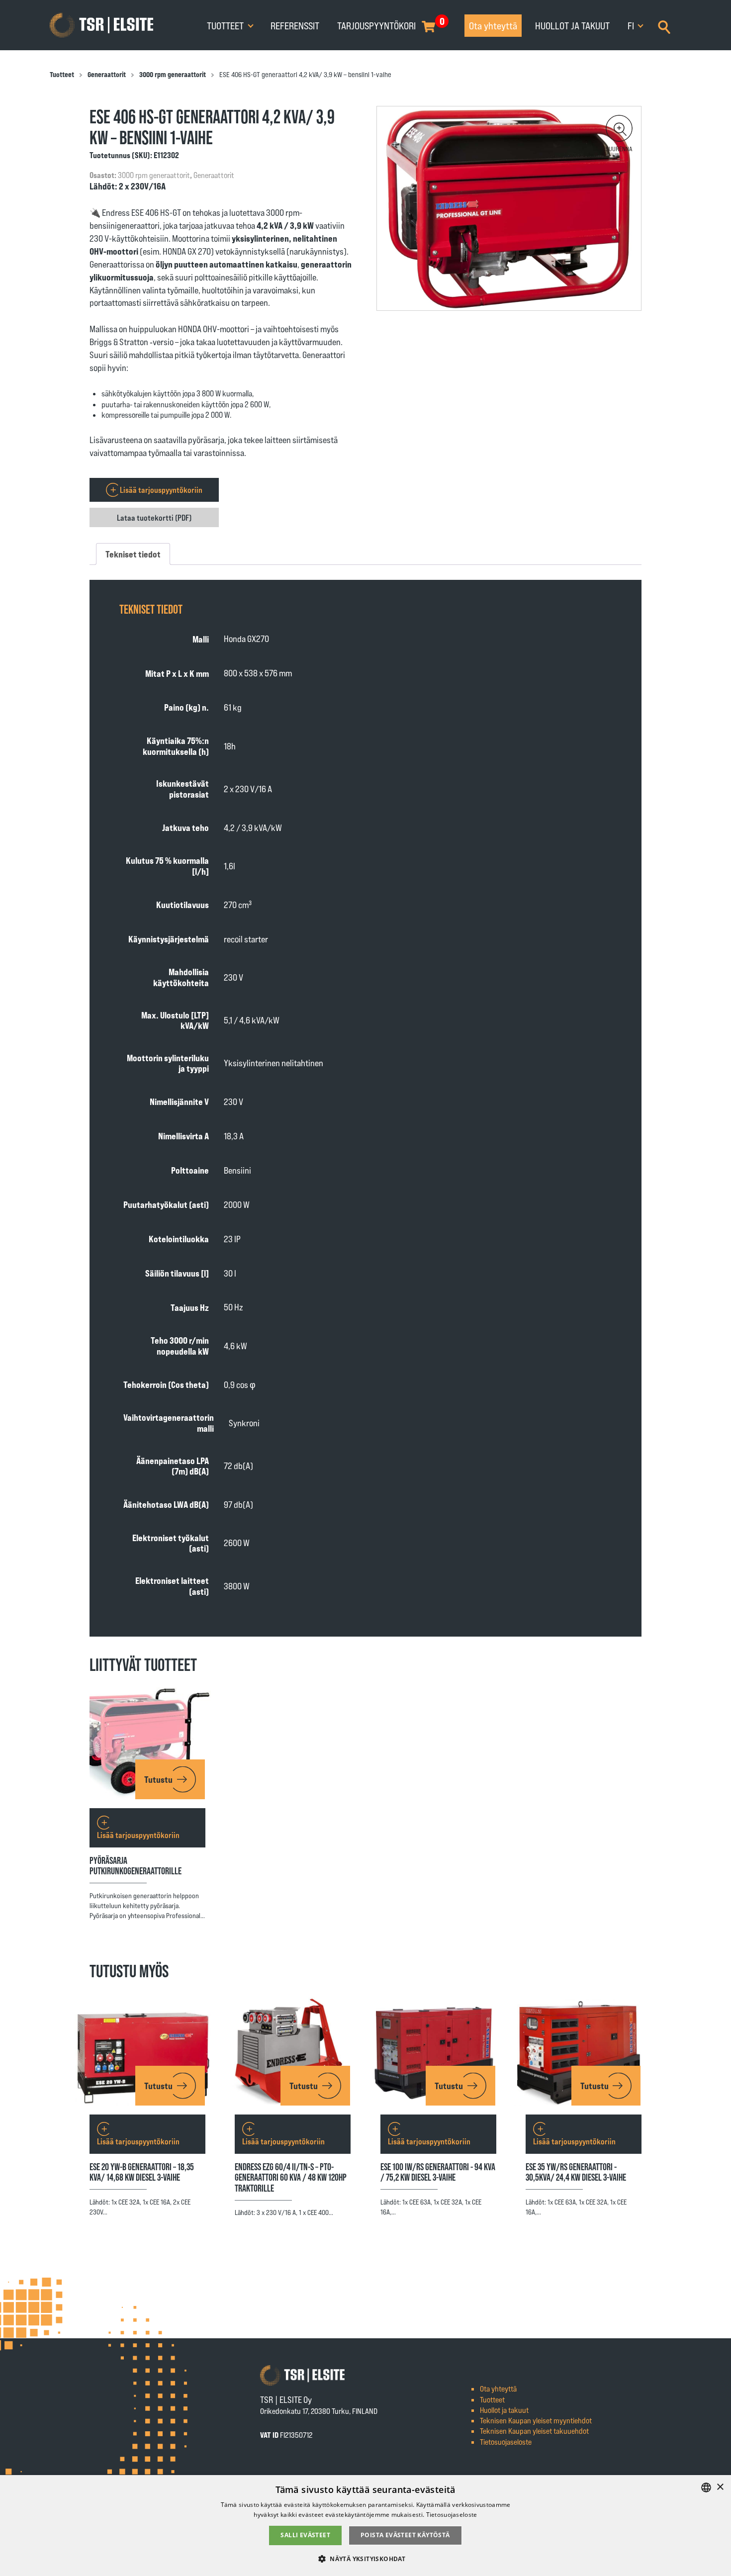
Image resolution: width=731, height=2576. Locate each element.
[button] (619, 128)
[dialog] (365, 2526)
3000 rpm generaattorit (173, 74)
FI (632, 25)
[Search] (664, 26)
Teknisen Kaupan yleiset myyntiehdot (536, 2420)
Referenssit (295, 25)
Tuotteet (226, 25)
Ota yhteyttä (493, 25)
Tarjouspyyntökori (376, 25)
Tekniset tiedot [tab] (133, 554)
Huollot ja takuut (572, 25)
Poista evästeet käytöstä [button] (405, 2535)
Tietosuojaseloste (506, 2441)
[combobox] (706, 2487)
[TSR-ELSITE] (101, 25)
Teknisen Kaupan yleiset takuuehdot (534, 2431)
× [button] (720, 2487)
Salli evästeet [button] (305, 2535)
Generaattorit (107, 74)
